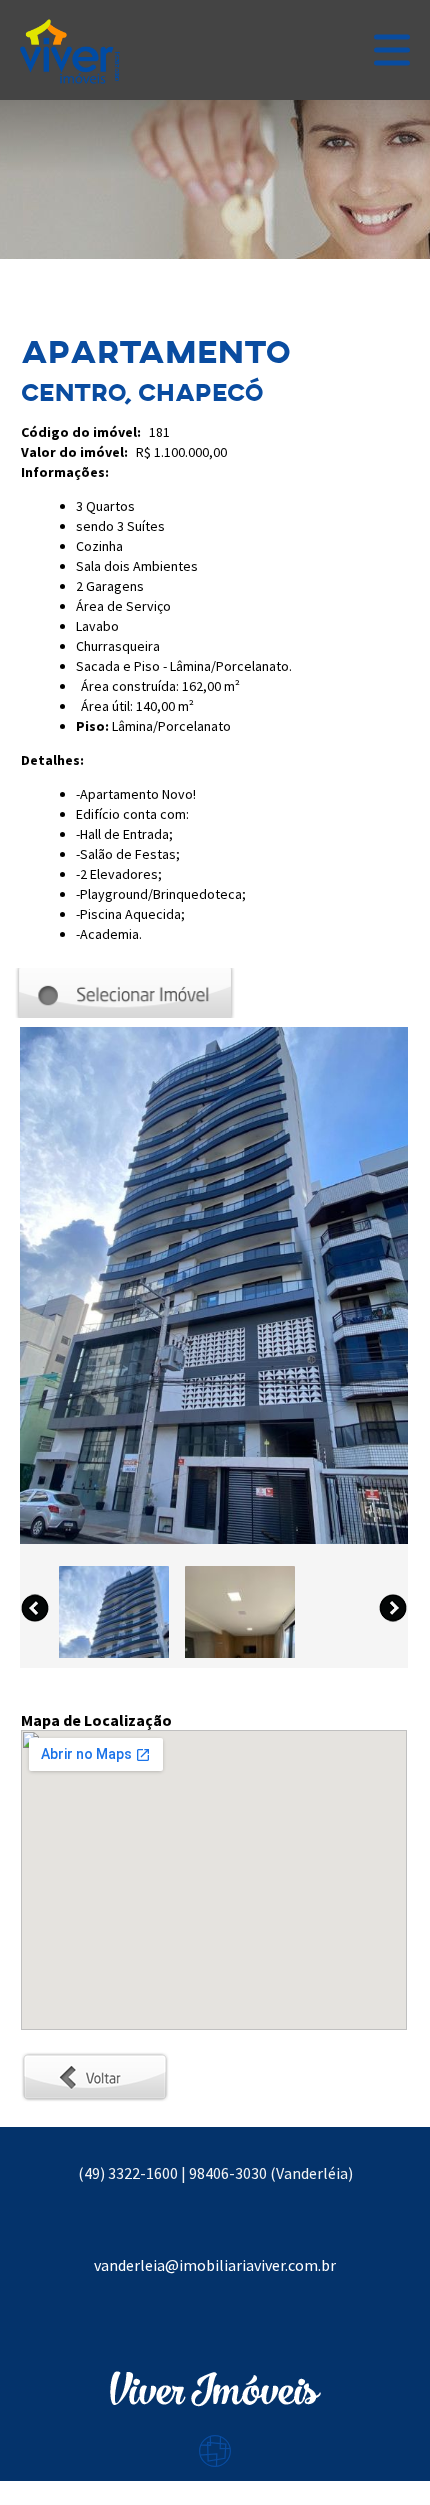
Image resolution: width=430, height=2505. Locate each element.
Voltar (42, 2062)
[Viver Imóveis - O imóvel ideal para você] (70, 50)
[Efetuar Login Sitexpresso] (129, 2455)
